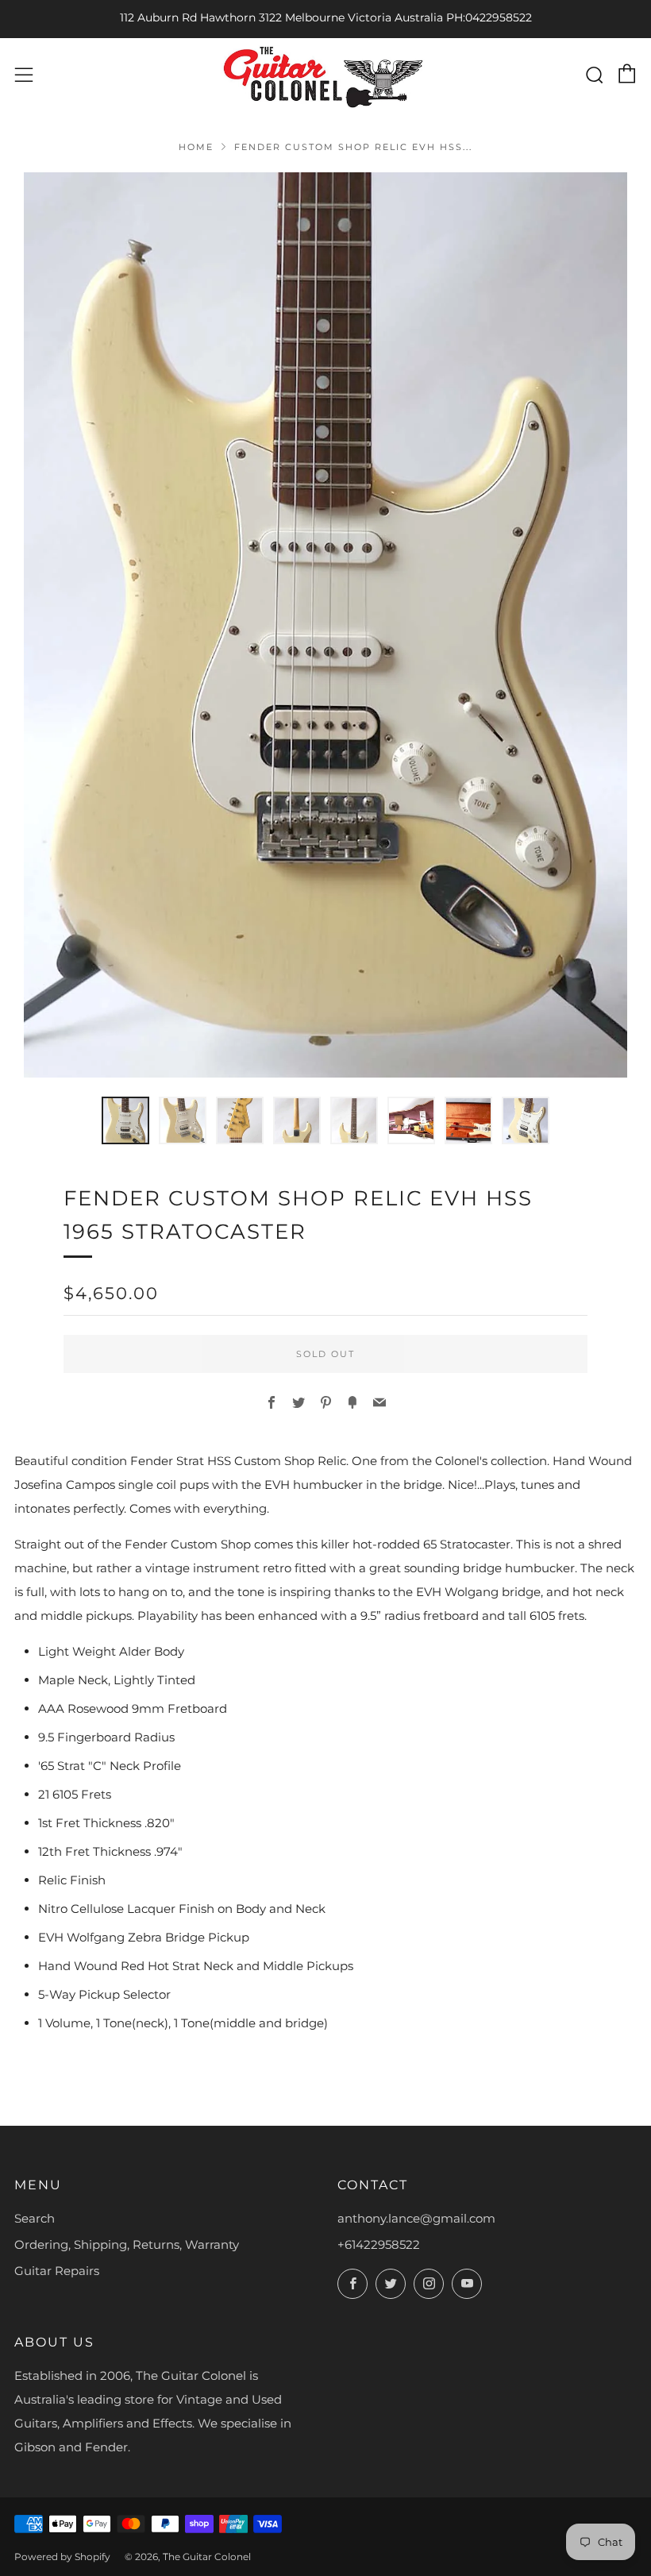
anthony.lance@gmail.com (416, 2218)
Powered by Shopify (62, 2557)
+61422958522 (379, 2244)
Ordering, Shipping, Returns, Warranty (127, 2244)
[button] (125, 1120)
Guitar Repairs (57, 2271)
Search (35, 2218)
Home (196, 147)
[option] (325, 625)
